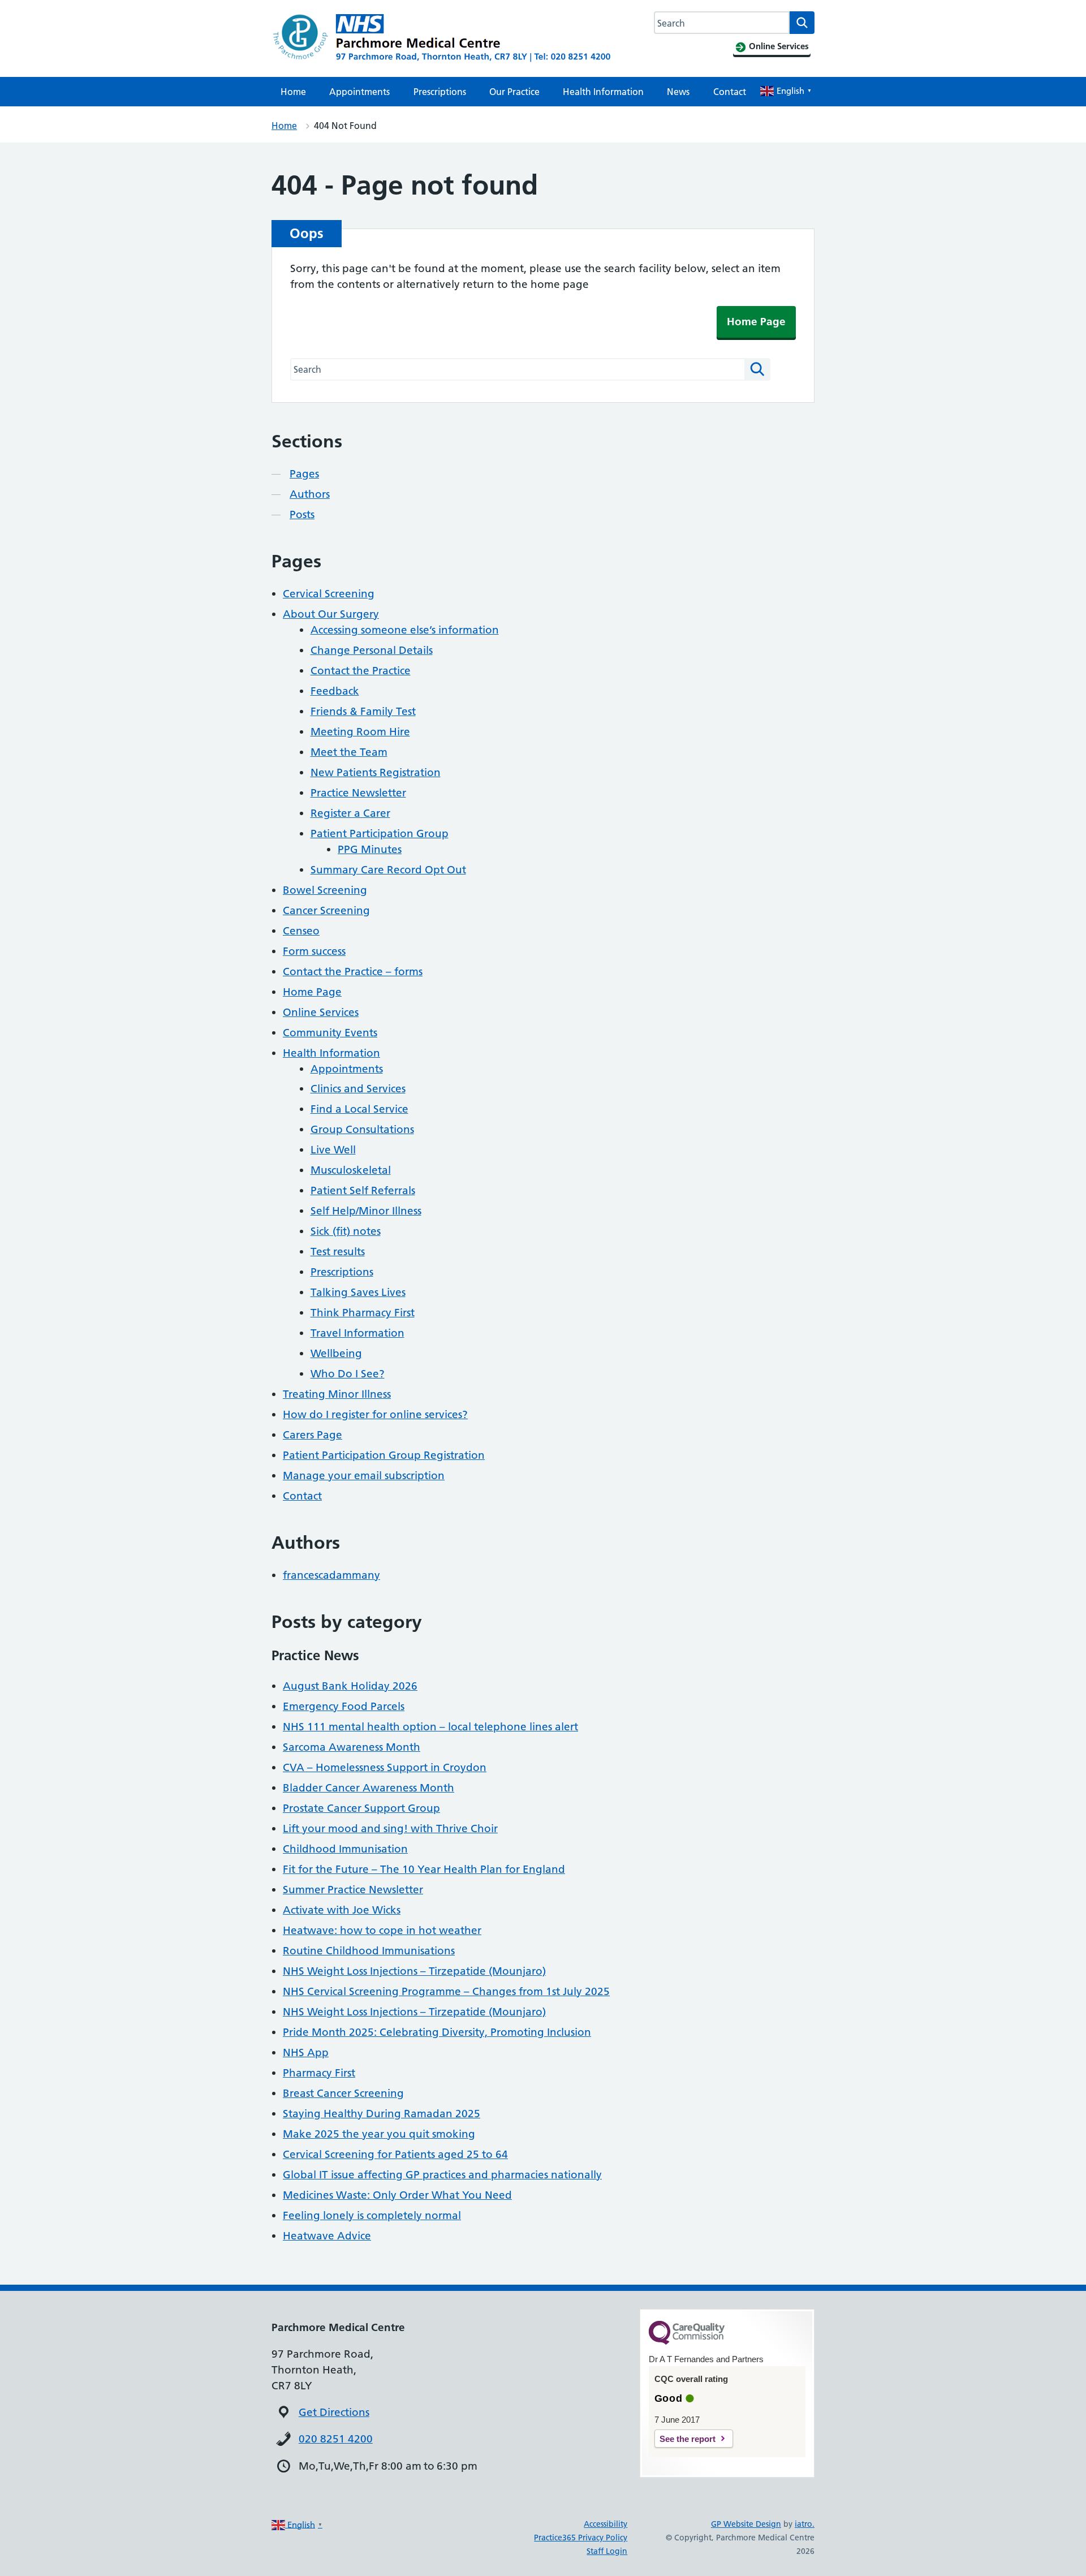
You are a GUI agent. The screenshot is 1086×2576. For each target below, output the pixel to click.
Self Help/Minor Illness (366, 1211)
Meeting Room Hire (360, 732)
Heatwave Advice (327, 2236)
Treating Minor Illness (337, 1394)
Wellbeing (336, 1353)
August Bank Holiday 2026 (350, 1686)
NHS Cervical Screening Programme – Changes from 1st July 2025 (446, 1991)
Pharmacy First (319, 2073)
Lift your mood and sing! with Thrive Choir (390, 1828)
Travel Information (357, 1333)
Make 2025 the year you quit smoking (379, 2134)
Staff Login (607, 2551)
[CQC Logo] (687, 2342)
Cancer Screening (326, 910)
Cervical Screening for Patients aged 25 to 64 (395, 2154)
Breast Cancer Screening (343, 2093)
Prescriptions (440, 92)
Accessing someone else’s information (405, 630)
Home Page (756, 322)
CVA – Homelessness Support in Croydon (385, 1767)
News (678, 92)
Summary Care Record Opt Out (388, 870)
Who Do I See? (348, 1374)
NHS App (306, 2052)
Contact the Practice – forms (353, 972)
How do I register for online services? (375, 1414)
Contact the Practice (361, 671)
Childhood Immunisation (345, 1849)
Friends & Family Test (363, 711)
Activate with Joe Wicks (342, 1910)
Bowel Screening (325, 890)
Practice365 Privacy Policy (581, 2538)
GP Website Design (746, 2524)
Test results (338, 1252)
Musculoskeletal (351, 1170)
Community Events (330, 1033)
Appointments (359, 92)
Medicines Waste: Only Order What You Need (397, 2195)
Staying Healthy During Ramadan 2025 (382, 2114)
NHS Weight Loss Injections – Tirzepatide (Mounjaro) (414, 1971)
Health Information (603, 92)
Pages (304, 474)
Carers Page (313, 1435)
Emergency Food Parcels (344, 1706)
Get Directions (334, 2412)
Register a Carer (350, 813)
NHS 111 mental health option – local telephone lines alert (430, 1727)
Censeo (301, 931)
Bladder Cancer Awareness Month (369, 1788)
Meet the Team (349, 752)
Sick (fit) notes (346, 1231)
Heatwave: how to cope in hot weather (382, 1930)
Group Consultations (362, 1129)
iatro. (805, 2524)
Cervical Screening (329, 594)
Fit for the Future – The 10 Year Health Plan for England (424, 1869)
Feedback (335, 691)
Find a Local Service (359, 1109)
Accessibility (606, 2524)
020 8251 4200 (336, 2439)
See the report (688, 2439)
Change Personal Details (372, 650)
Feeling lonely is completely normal (372, 2215)
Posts (302, 514)
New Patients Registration (376, 772)
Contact (730, 92)
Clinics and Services (358, 1089)
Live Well (333, 1150)
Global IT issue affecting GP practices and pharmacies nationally (442, 2175)
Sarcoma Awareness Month (352, 1747)
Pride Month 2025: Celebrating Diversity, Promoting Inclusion (437, 2032)
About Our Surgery (331, 614)
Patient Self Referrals (363, 1190)
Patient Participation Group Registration (384, 1455)
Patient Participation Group (380, 833)
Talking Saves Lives (358, 1292)
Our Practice (514, 92)
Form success (314, 951)
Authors (310, 494)
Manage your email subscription (364, 1476)
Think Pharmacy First (363, 1313)
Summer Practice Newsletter (353, 1890)
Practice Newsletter (358, 793)
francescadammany (331, 1575)
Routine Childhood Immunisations (369, 1951)
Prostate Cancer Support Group (361, 1808)
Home (293, 92)
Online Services (321, 1012)
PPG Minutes (370, 849)
